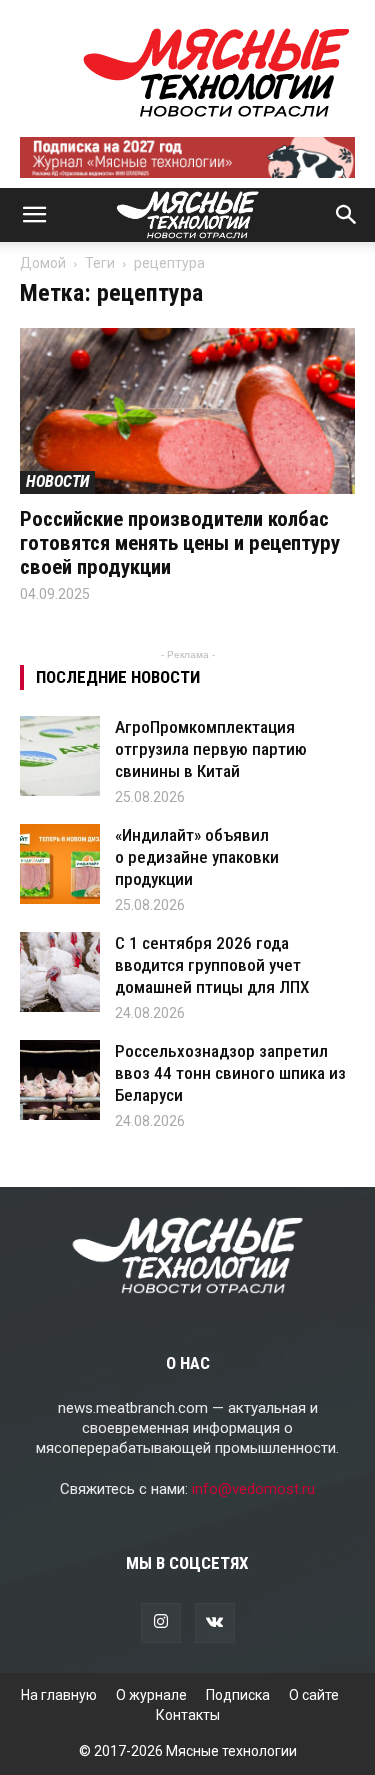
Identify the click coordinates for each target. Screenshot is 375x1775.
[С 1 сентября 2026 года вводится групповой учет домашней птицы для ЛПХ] (60, 972)
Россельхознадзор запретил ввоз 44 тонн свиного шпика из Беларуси (230, 1073)
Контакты (188, 1715)
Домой (43, 263)
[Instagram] (161, 1623)
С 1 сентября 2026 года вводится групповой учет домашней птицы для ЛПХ (212, 965)
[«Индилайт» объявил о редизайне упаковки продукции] (60, 864)
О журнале (151, 1695)
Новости (57, 481)
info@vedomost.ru (253, 1489)
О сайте (314, 1695)
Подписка (238, 1695)
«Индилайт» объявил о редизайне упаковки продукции (197, 857)
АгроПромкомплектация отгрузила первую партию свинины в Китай (211, 749)
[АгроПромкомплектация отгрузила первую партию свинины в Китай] (60, 756)
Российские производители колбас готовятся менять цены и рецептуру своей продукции (180, 543)
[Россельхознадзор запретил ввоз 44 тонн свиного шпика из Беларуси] (60, 1080)
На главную (59, 1695)
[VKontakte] (215, 1623)
